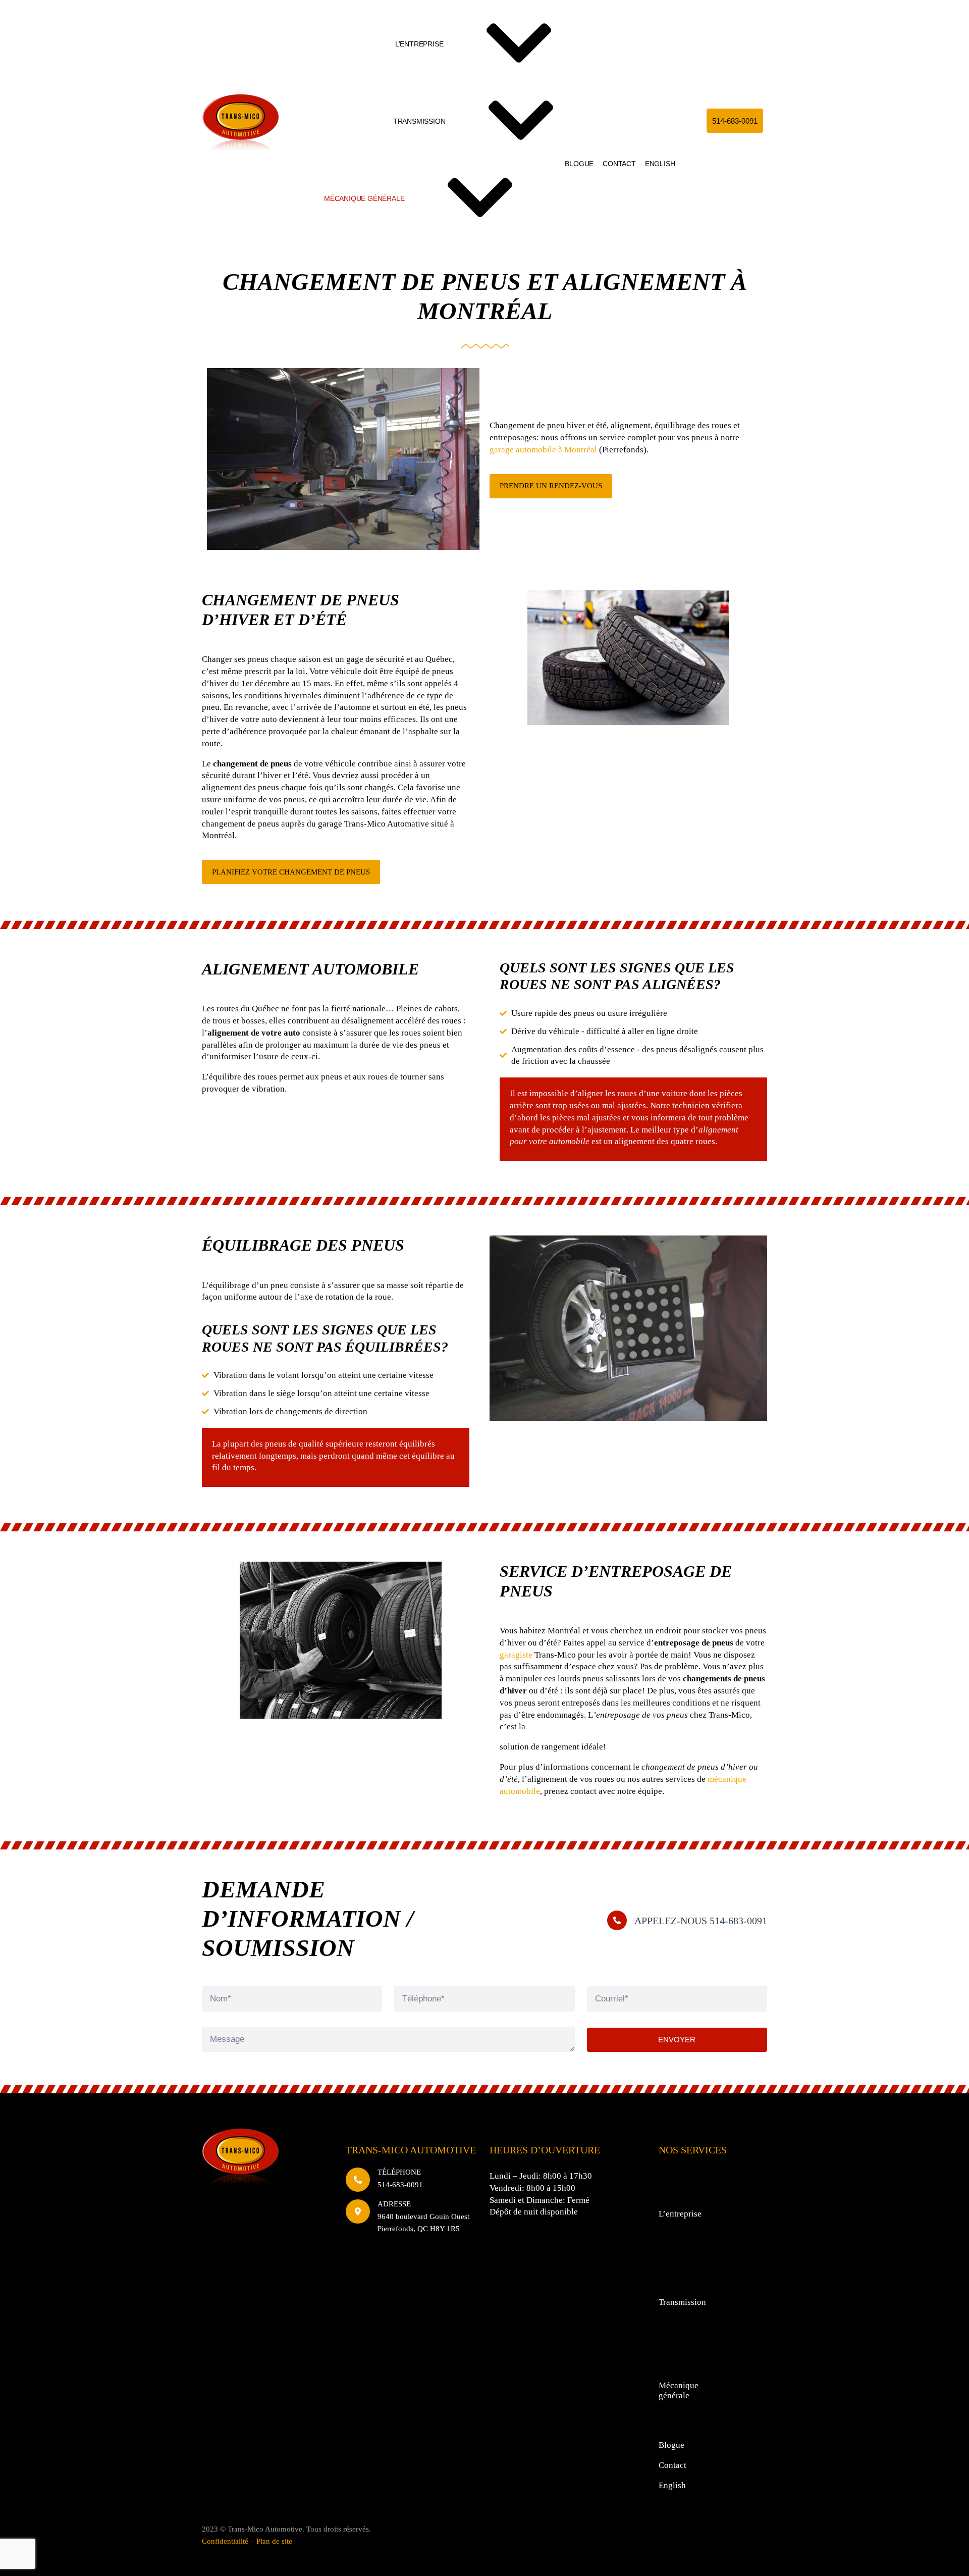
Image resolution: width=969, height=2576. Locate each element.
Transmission (419, 121)
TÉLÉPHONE (399, 2172)
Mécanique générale (364, 198)
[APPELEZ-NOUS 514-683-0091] (617, 1920)
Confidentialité (225, 2541)
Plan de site (274, 2541)
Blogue (579, 164)
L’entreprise (419, 44)
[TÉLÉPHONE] (358, 2180)
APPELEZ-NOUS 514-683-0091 (701, 1921)
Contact (619, 164)
